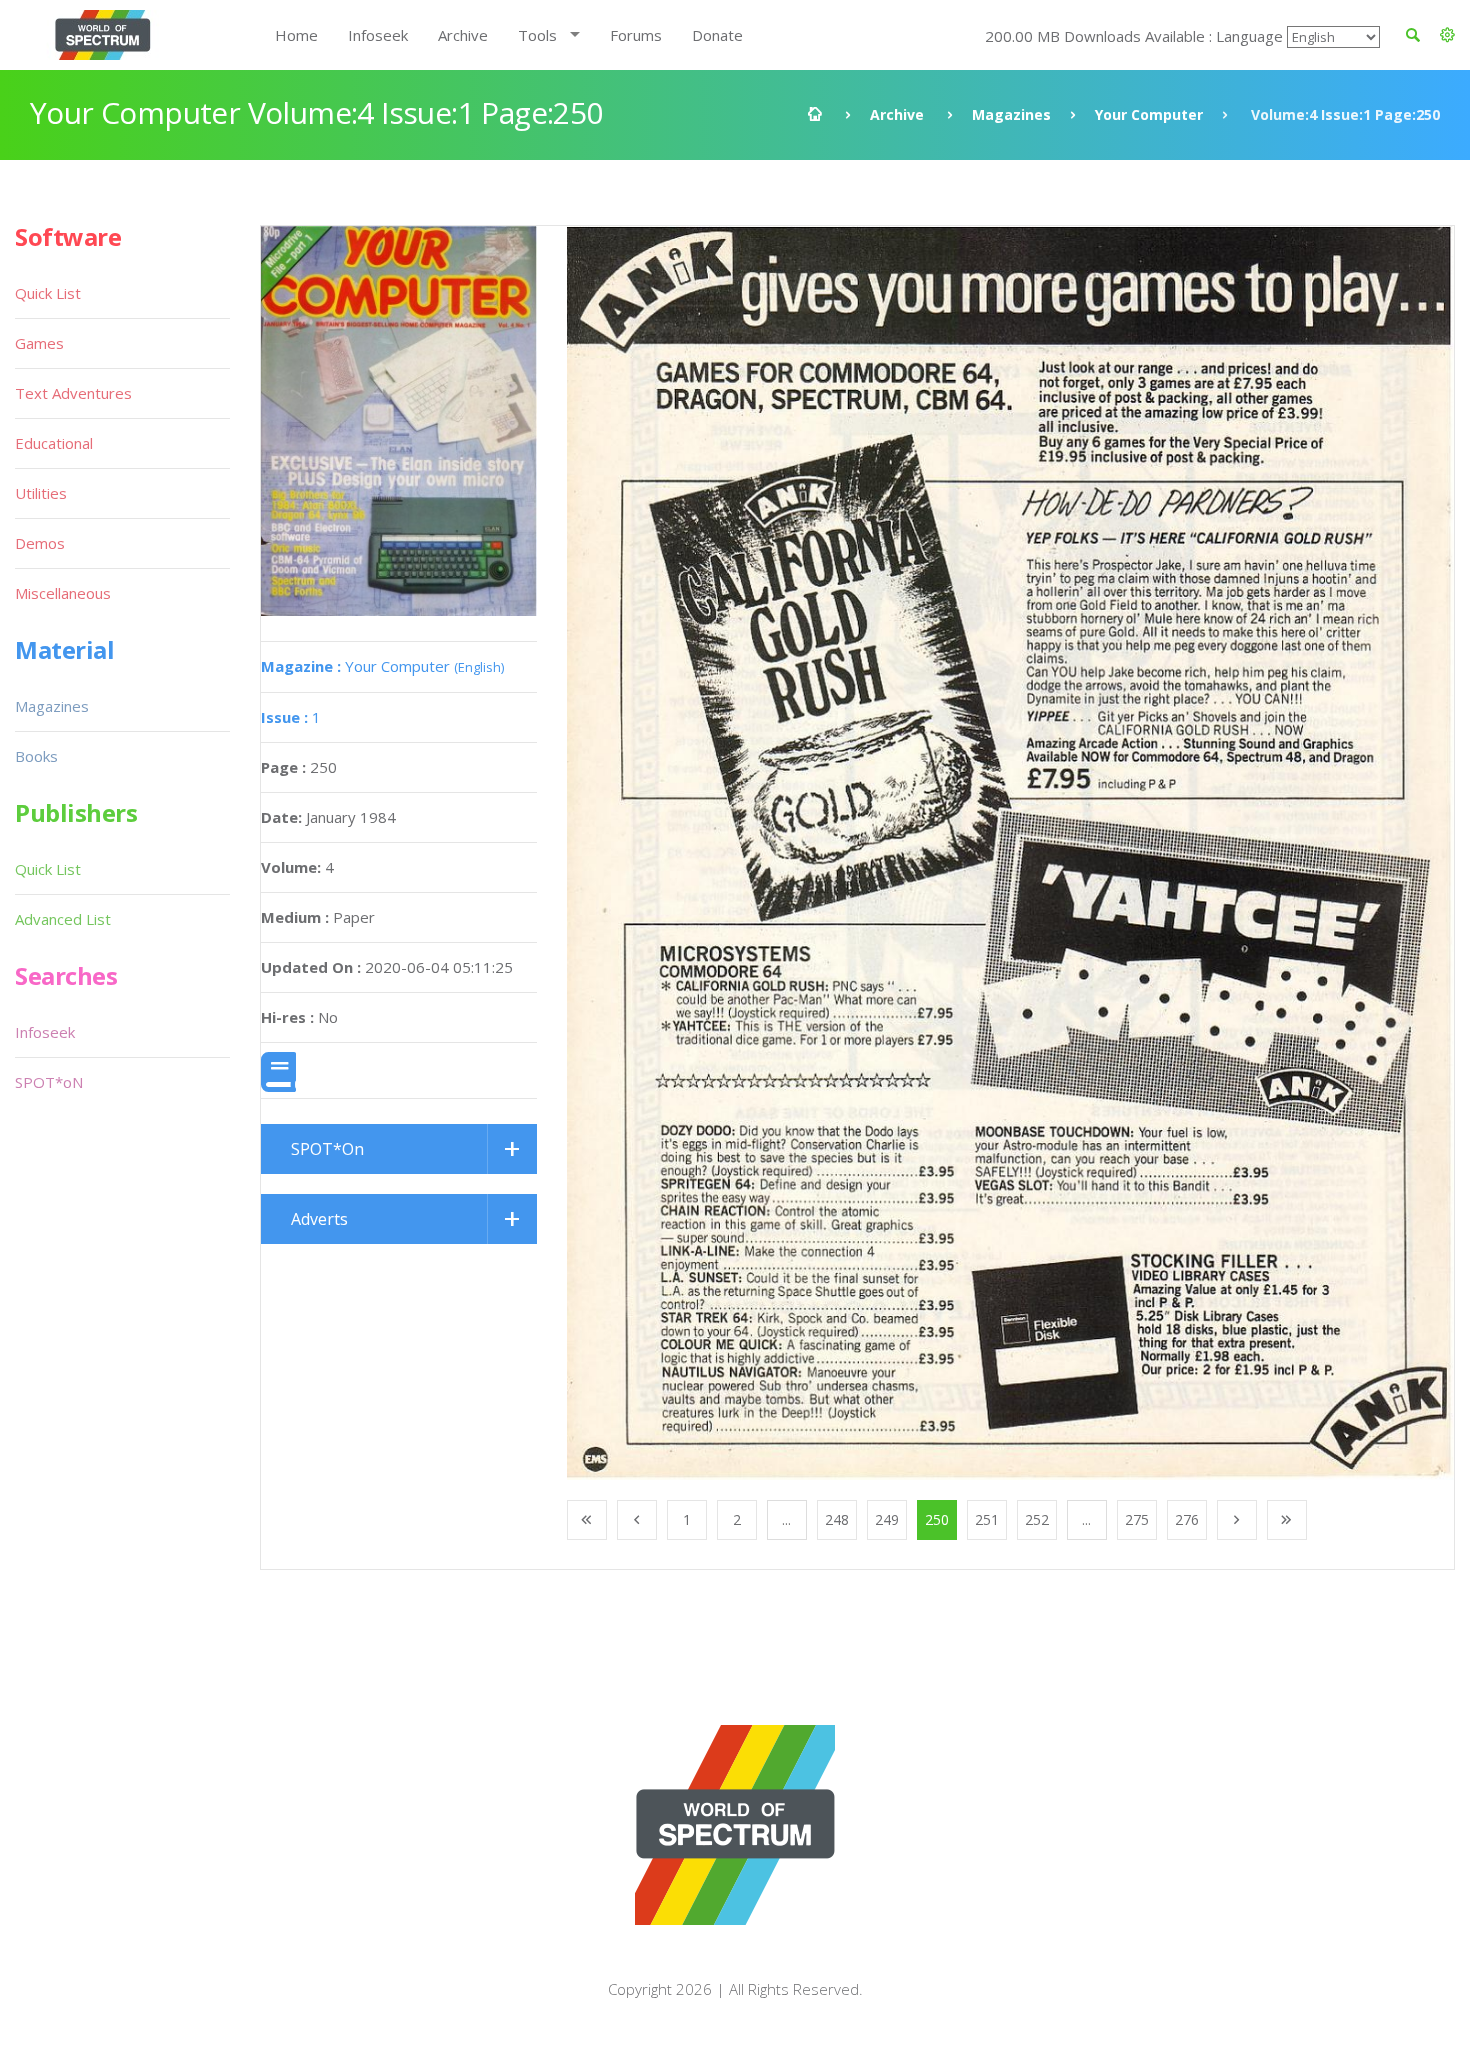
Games (39, 343)
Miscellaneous (63, 593)
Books (36, 756)
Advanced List (63, 919)
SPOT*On (327, 1149)
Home (296, 35)
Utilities (41, 493)
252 (1037, 1519)
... (786, 1519)
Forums (636, 35)
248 (837, 1519)
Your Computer (1149, 114)
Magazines (1011, 114)
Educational (54, 443)
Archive (463, 35)
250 (937, 1519)
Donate (717, 35)
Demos (40, 543)
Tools (537, 35)
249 (887, 1519)
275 (1137, 1519)
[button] (1447, 35)
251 (987, 1519)
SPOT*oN (49, 1082)
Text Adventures (73, 393)
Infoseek (378, 35)
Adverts (319, 1219)
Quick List (48, 293)
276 (1187, 1519)
